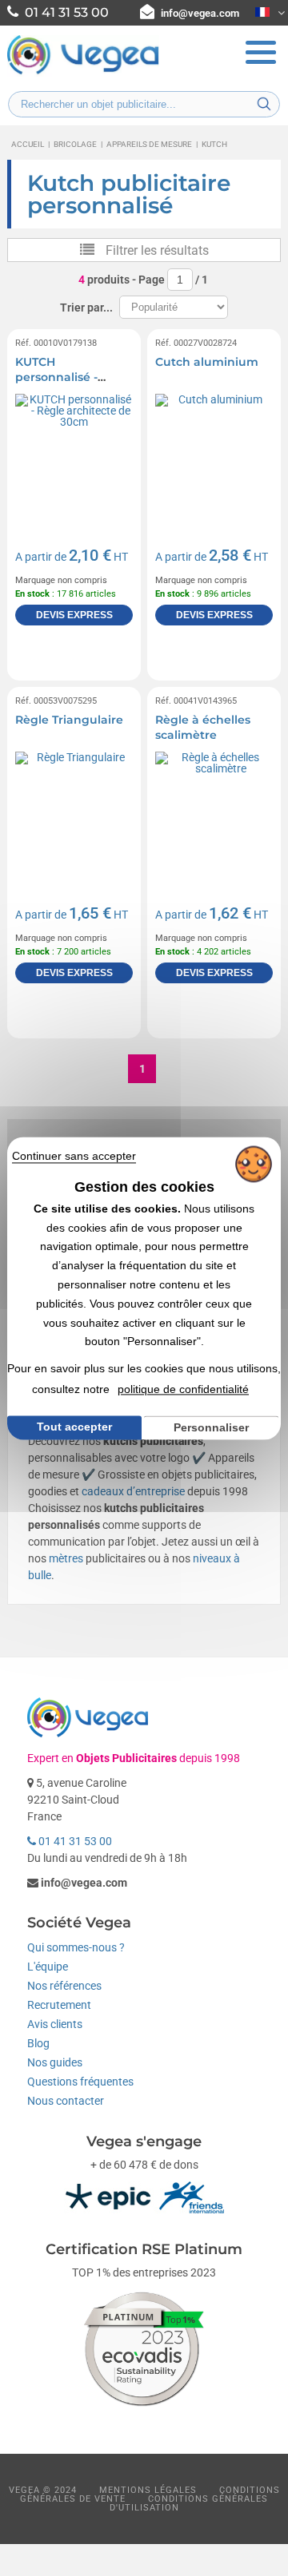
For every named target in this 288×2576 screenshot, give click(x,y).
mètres (66, 1558)
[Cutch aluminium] (214, 452)
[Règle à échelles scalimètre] (214, 810)
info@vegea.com (200, 13)
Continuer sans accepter (74, 1156)
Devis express (74, 615)
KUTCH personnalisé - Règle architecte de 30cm (73, 385)
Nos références (64, 1986)
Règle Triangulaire (69, 720)
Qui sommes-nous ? (76, 1947)
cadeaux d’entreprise (133, 1491)
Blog (38, 2043)
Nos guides (55, 2062)
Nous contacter (66, 2101)
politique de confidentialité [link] (183, 1389)
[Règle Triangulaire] (74, 810)
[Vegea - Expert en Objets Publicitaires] (83, 73)
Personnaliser (211, 1427)
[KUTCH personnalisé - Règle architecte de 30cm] (74, 452)
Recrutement (59, 2005)
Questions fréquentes (80, 2082)
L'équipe (48, 1967)
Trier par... (86, 308)
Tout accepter (74, 1427)
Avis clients (55, 2024)
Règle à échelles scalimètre (203, 728)
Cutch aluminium (207, 362)
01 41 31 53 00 (74, 1841)
